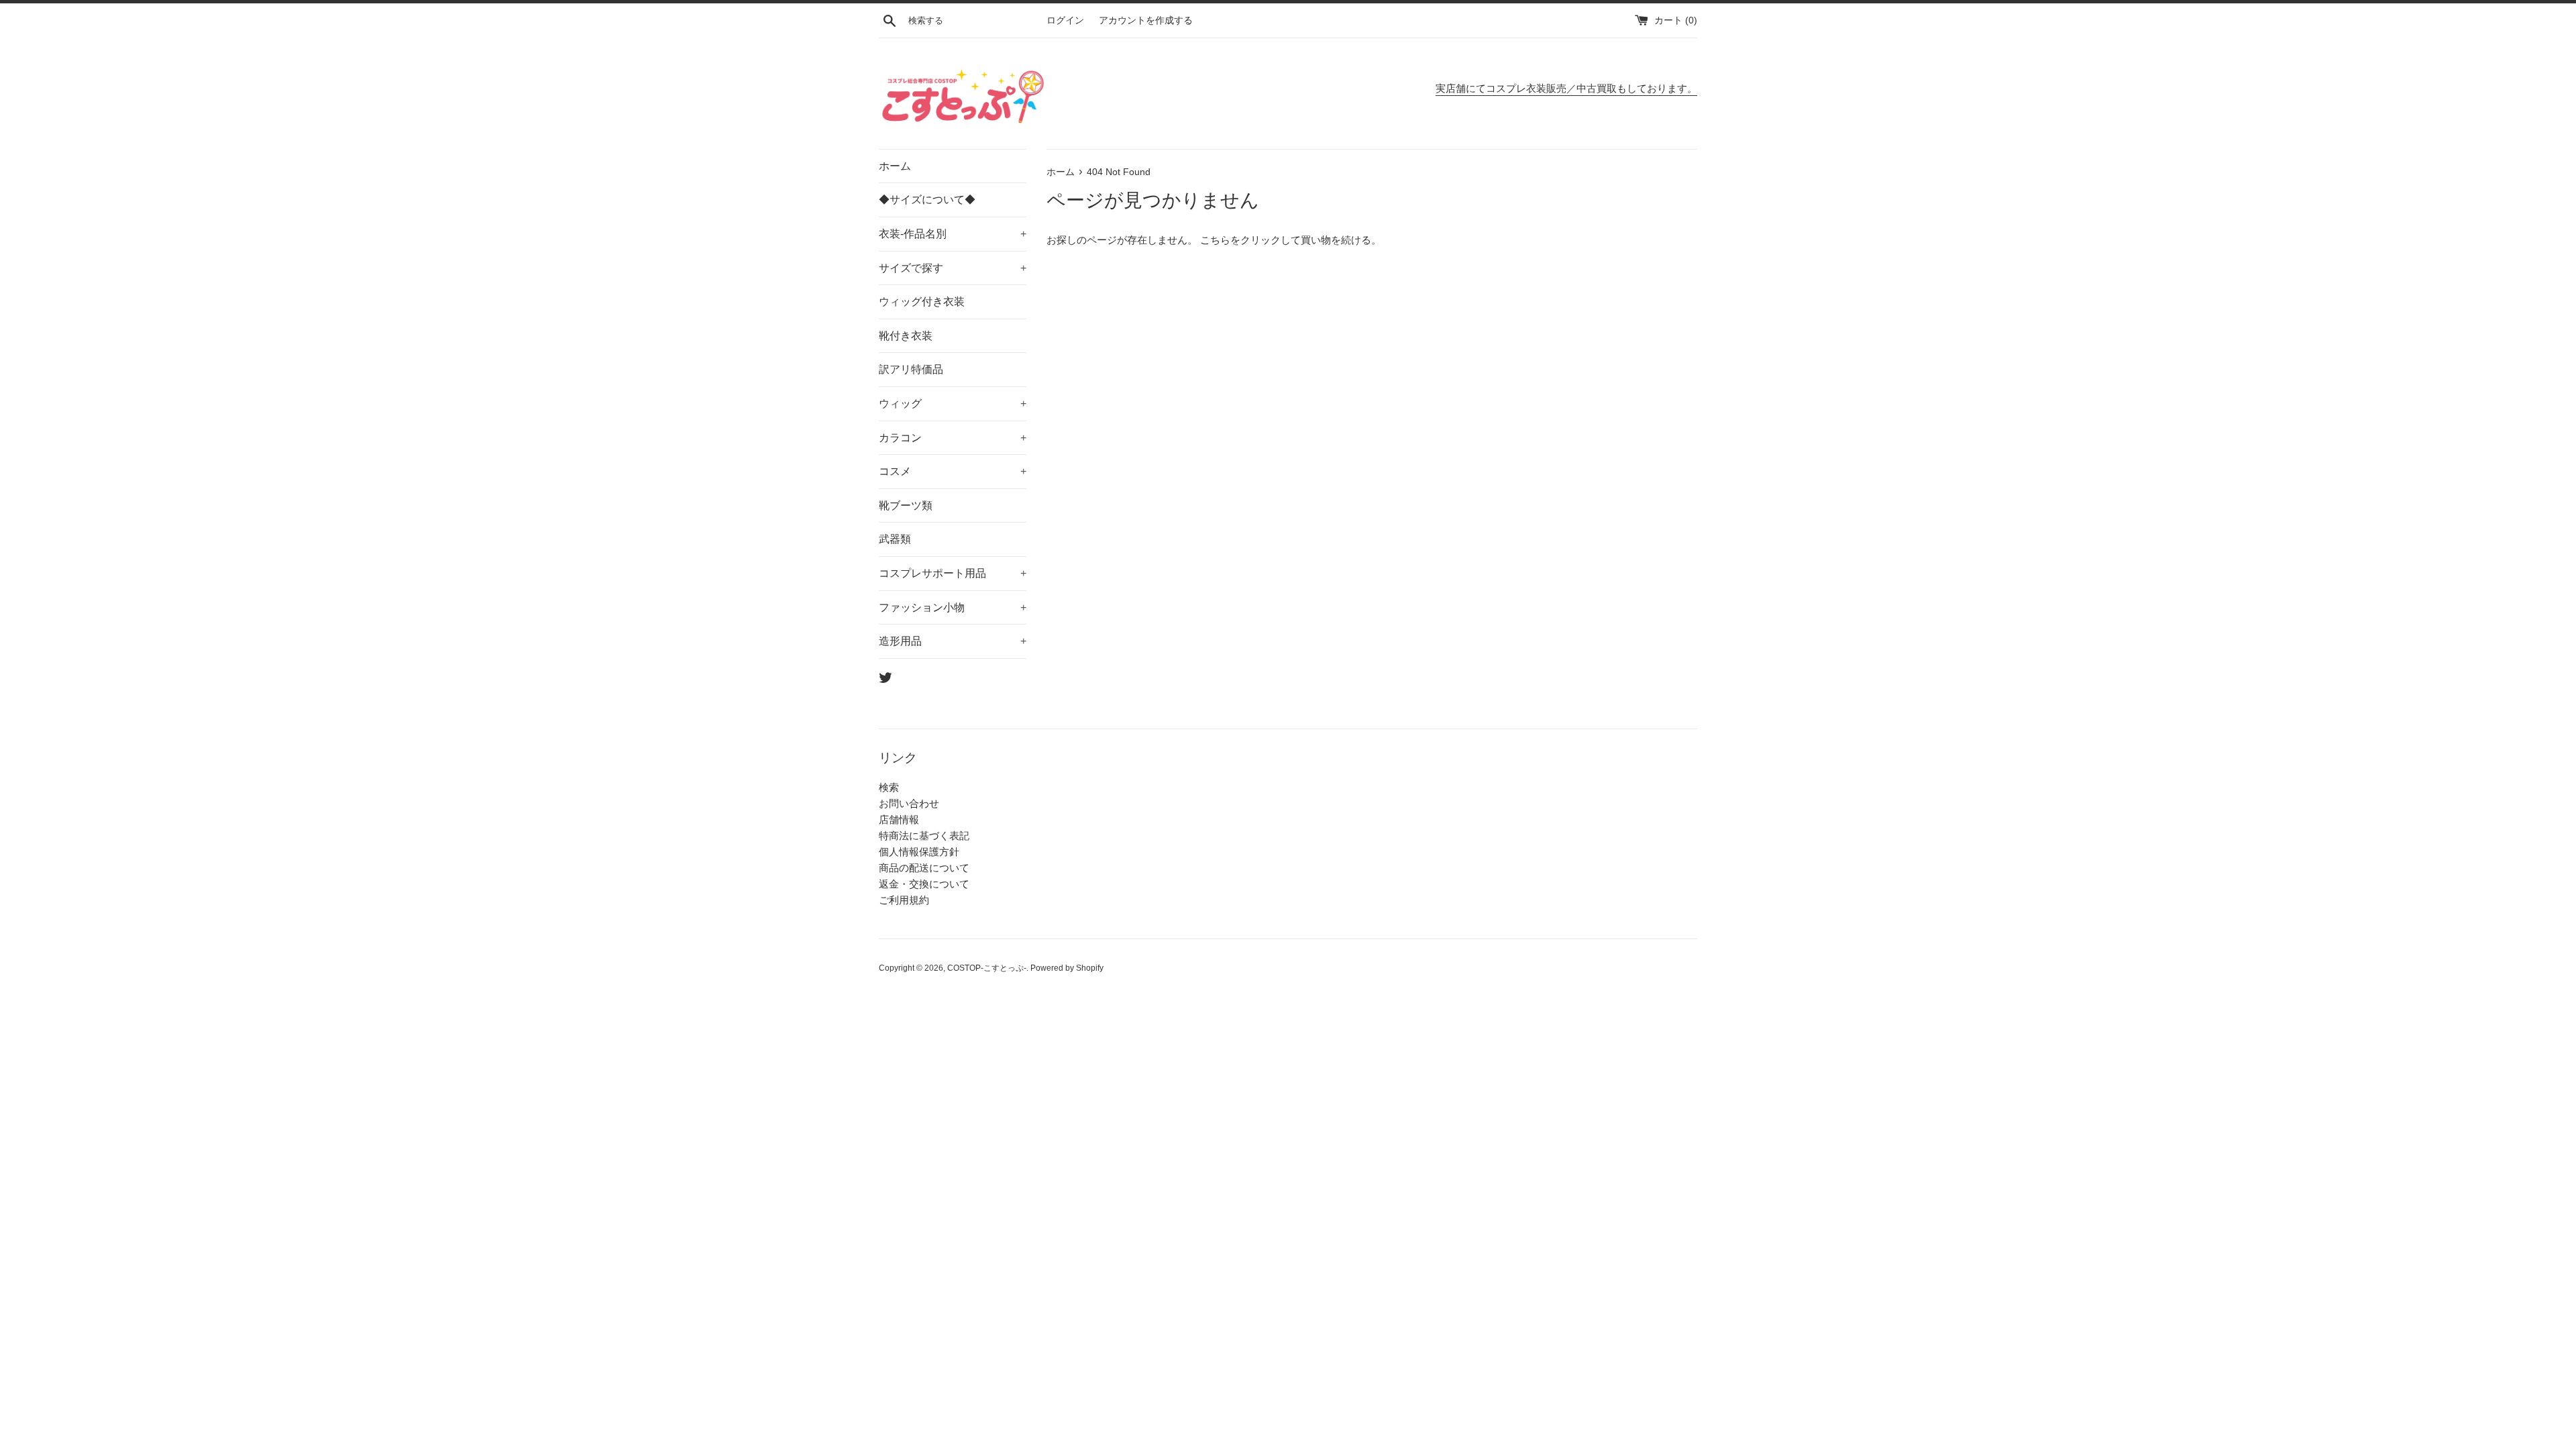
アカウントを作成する (1146, 20)
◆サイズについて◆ (927, 200)
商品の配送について (924, 868)
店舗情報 (899, 819)
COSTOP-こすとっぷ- (987, 968)
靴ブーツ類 (906, 505)
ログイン (1065, 20)
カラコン (953, 438)
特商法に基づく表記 (924, 836)
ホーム (895, 166)
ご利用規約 (904, 900)
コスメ (953, 471)
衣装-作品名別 (953, 234)
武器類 (895, 539)
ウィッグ (953, 404)
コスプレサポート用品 (953, 573)
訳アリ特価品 (911, 369)
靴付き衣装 (906, 336)
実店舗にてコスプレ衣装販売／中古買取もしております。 (1566, 88)
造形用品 (953, 641)
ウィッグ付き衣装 (922, 302)
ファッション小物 (953, 607)
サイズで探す (953, 268)
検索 (889, 787)
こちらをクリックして (1250, 240)
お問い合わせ (909, 803)
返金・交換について (924, 884)
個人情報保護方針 (919, 852)
